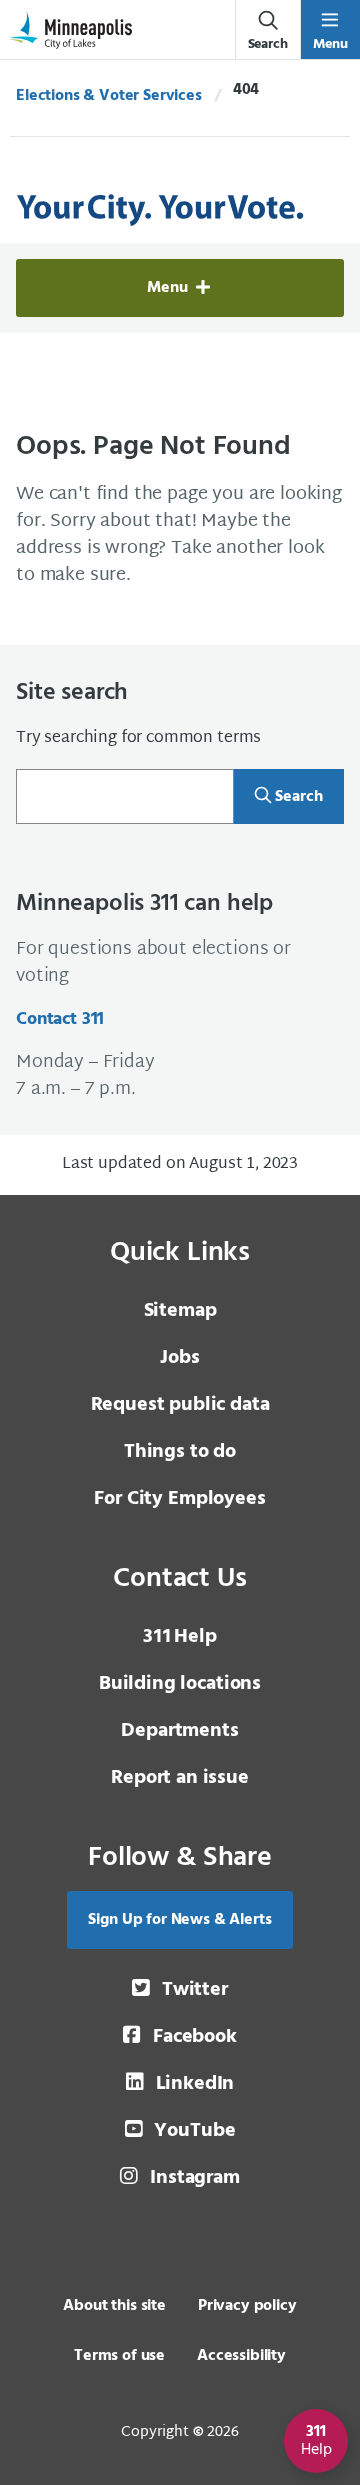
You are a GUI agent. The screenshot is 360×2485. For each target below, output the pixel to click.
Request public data (180, 1405)
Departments (179, 1731)
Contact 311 (60, 1019)
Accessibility (241, 2356)
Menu (169, 288)
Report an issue (180, 1778)
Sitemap (180, 1311)
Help (179, 1637)
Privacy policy (247, 2306)
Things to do (180, 1452)
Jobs (179, 1358)
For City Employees (179, 1499)
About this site (114, 2306)
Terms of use (119, 2356)
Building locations (180, 1684)
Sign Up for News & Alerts (179, 1920)
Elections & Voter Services (109, 96)
